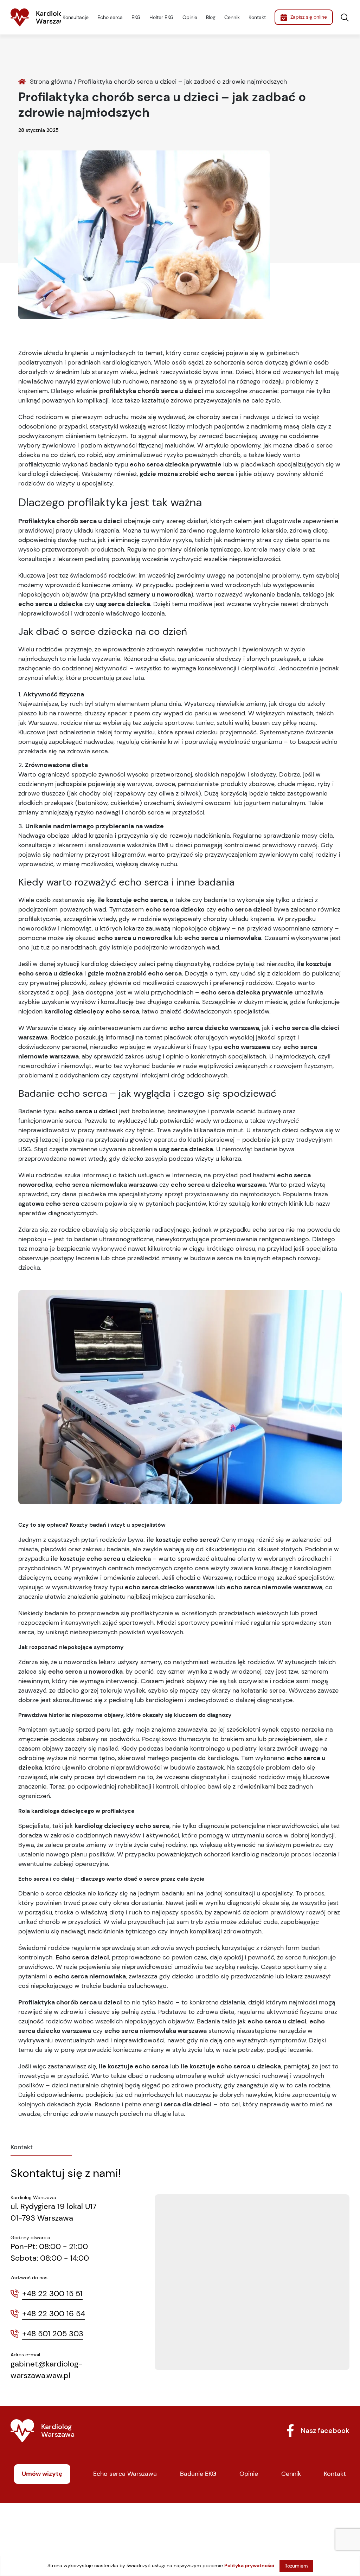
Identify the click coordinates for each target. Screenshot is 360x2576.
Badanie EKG (198, 2474)
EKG (136, 17)
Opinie (190, 17)
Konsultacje (76, 17)
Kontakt (257, 17)
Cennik (232, 17)
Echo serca (110, 17)
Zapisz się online (309, 17)
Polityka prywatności (249, 2565)
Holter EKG (162, 17)
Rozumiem (296, 2566)
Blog (211, 17)
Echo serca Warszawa (125, 2474)
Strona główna (51, 82)
